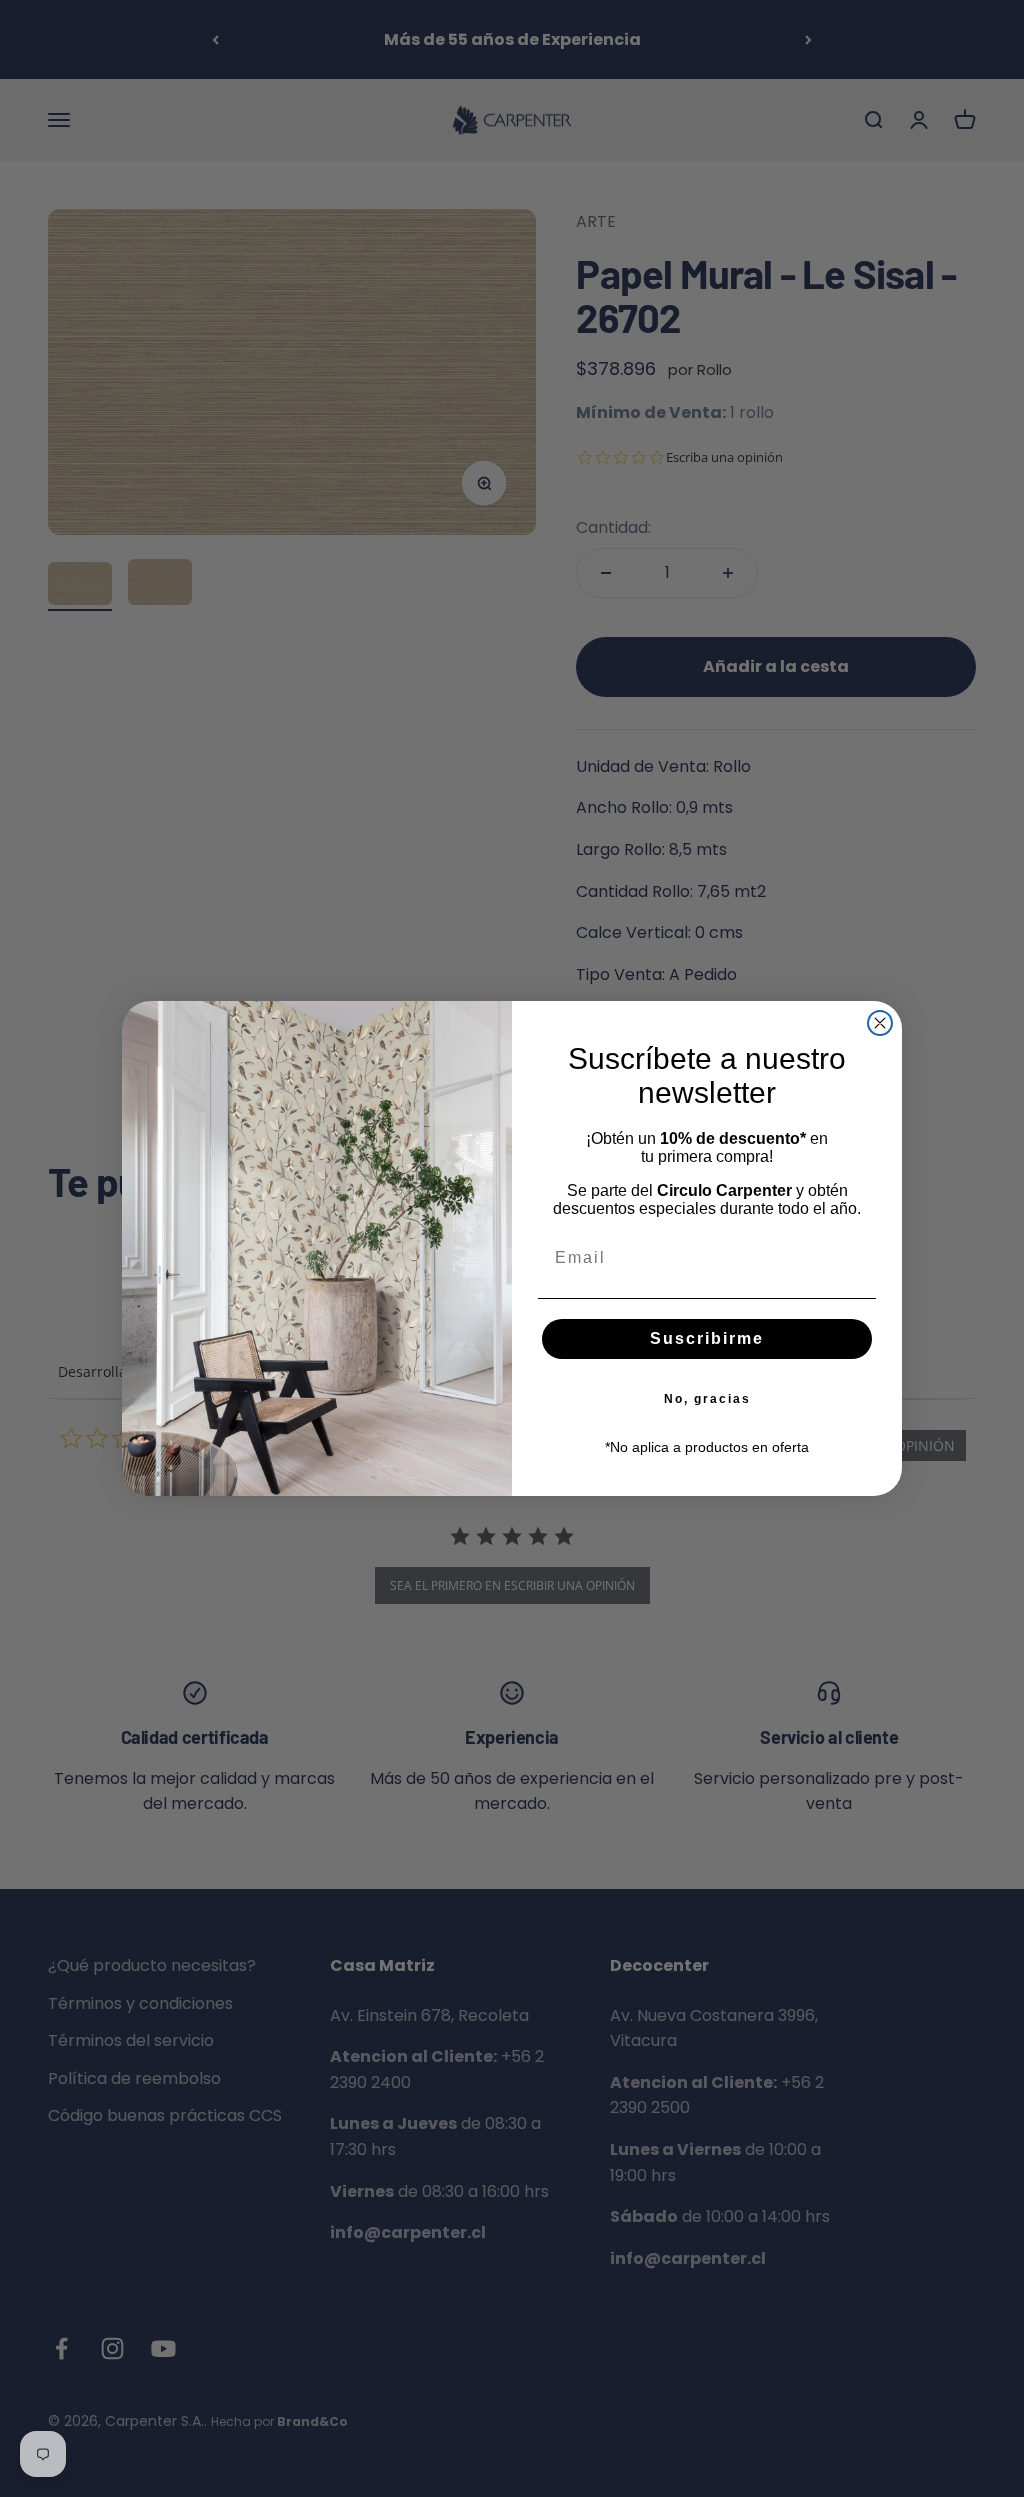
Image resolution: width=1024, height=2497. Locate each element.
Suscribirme (707, 1338)
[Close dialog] (880, 1023)
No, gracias (707, 1399)
